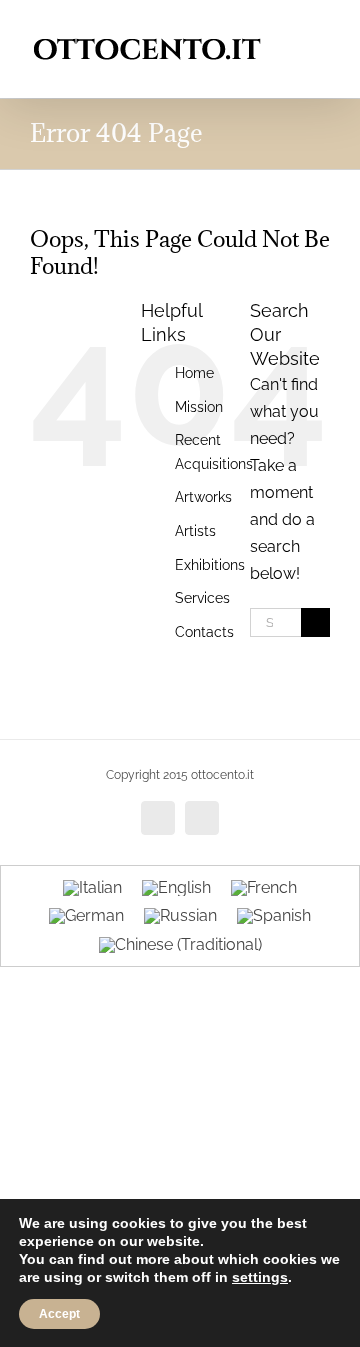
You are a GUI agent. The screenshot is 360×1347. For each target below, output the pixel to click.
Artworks (203, 497)
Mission (199, 407)
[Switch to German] (86, 917)
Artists (195, 531)
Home (194, 373)
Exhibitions (210, 565)
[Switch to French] (264, 888)
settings (260, 1277)
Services (202, 598)
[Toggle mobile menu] (322, 30)
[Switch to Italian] (92, 888)
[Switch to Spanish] (274, 917)
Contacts (204, 632)
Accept (59, 1314)
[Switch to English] (176, 888)
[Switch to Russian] (180, 917)
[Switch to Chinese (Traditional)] (180, 945)
